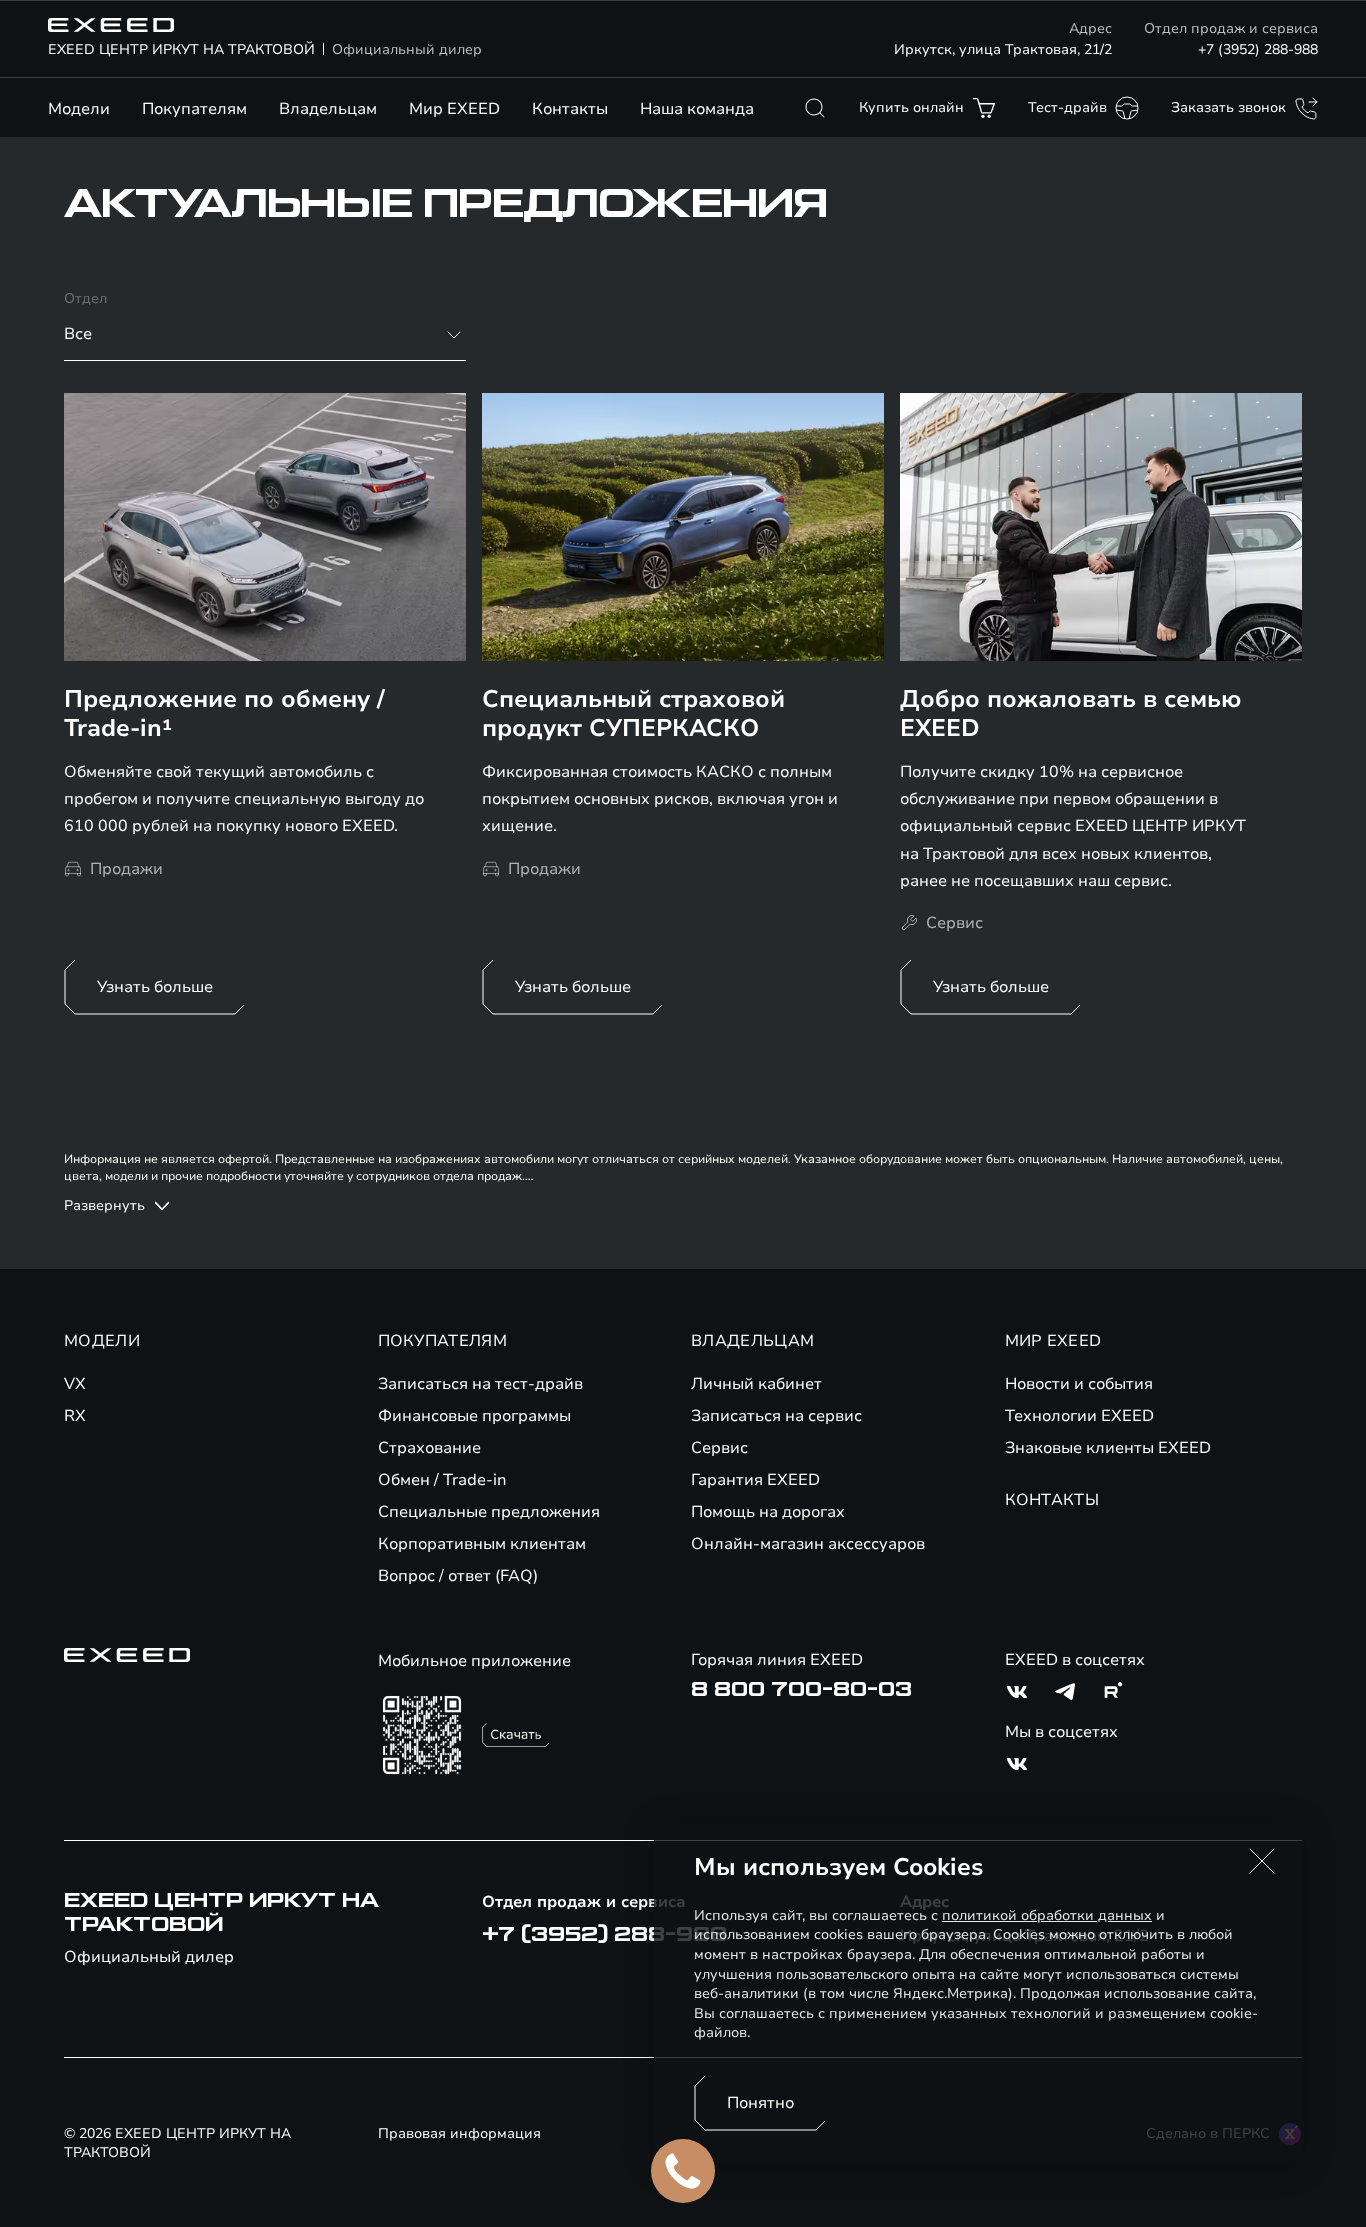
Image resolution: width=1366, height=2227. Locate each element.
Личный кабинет (756, 1384)
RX (75, 1416)
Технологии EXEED (1079, 1416)
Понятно (760, 2103)
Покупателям (194, 109)
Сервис (719, 1448)
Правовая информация (459, 2133)
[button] (1262, 1861)
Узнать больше (155, 987)
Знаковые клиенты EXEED (1108, 1448)
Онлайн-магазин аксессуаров (808, 1544)
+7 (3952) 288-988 (1258, 49)
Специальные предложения (489, 1512)
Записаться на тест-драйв (480, 1384)
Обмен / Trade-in (442, 1480)
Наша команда (697, 109)
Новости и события (1079, 1384)
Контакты (570, 109)
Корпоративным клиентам (482, 1544)
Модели (79, 109)
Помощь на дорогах (768, 1512)
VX (75, 1384)
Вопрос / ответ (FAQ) (458, 1576)
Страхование (429, 1448)
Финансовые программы (474, 1416)
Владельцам (328, 109)
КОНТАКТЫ (1052, 1500)
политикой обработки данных (1047, 1915)
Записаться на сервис (776, 1416)
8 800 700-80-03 (801, 1690)
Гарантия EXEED (755, 1480)
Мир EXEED (454, 109)
